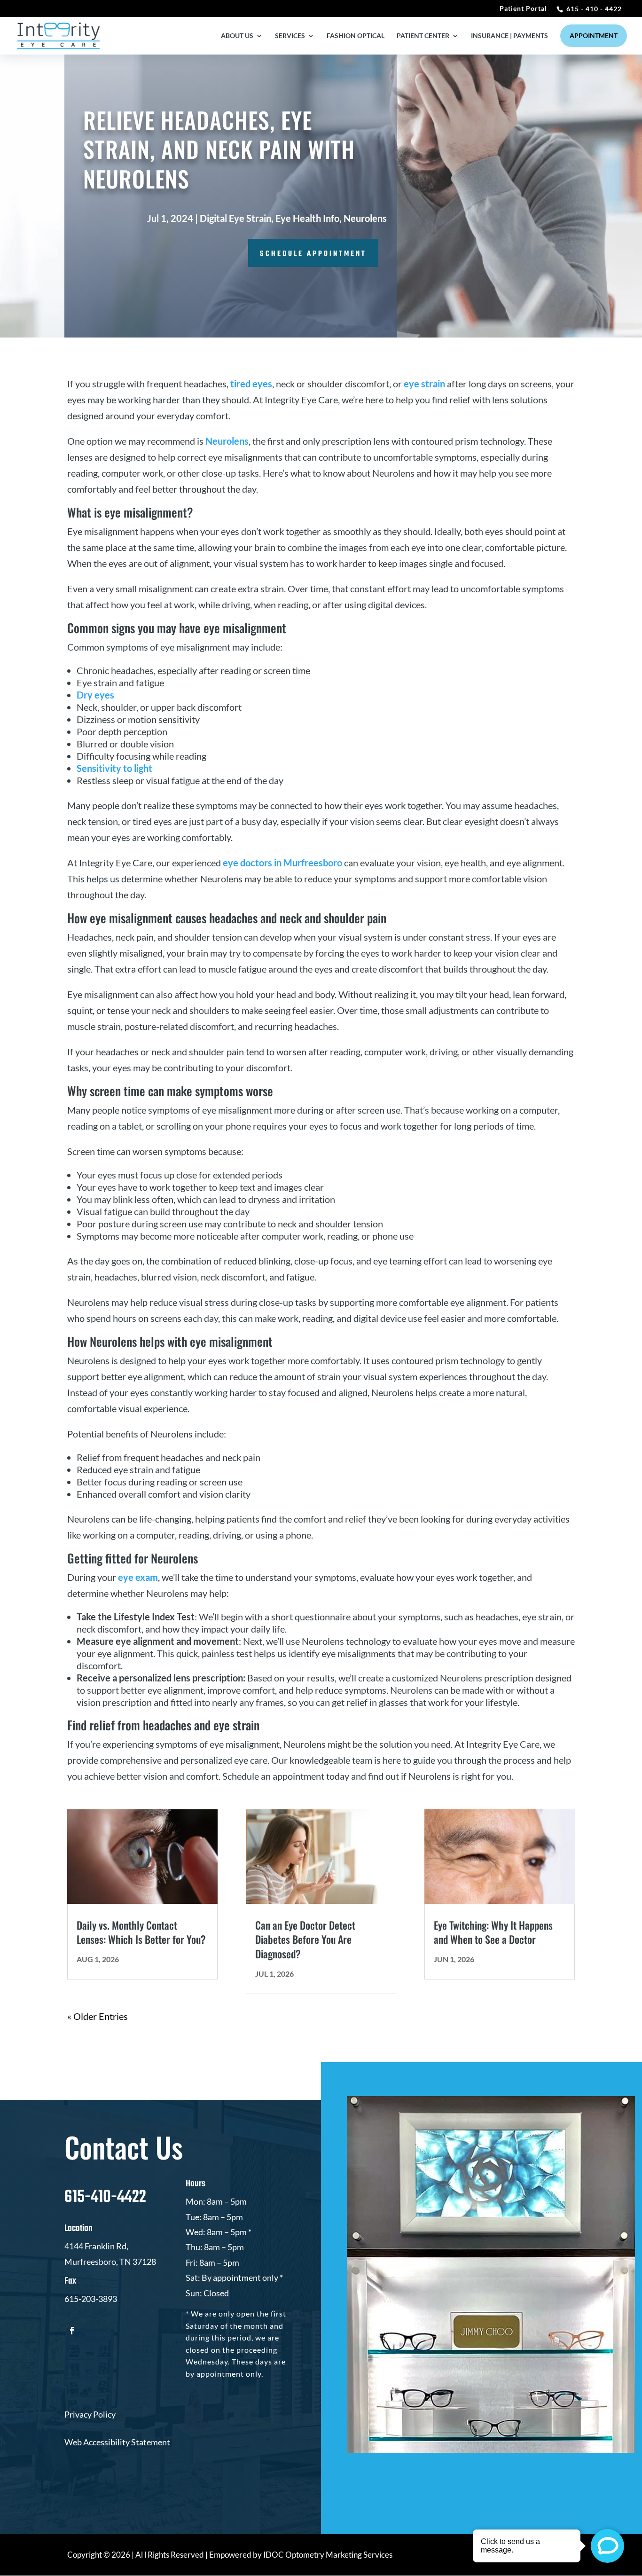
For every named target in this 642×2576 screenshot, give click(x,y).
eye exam (138, 1577)
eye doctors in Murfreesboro (282, 863)
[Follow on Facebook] (72, 2331)
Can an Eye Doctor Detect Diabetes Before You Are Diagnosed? (305, 1940)
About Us (237, 36)
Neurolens (365, 218)
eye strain (424, 384)
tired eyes (251, 384)
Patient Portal (523, 9)
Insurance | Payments (509, 36)
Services (290, 36)
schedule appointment (313, 254)
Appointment (594, 35)
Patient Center (423, 36)
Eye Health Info (307, 218)
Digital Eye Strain (235, 218)
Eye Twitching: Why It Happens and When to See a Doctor (493, 1932)
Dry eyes (95, 695)
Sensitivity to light (115, 768)
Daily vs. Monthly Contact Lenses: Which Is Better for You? (141, 1932)
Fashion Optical (356, 36)
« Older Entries (98, 2016)
